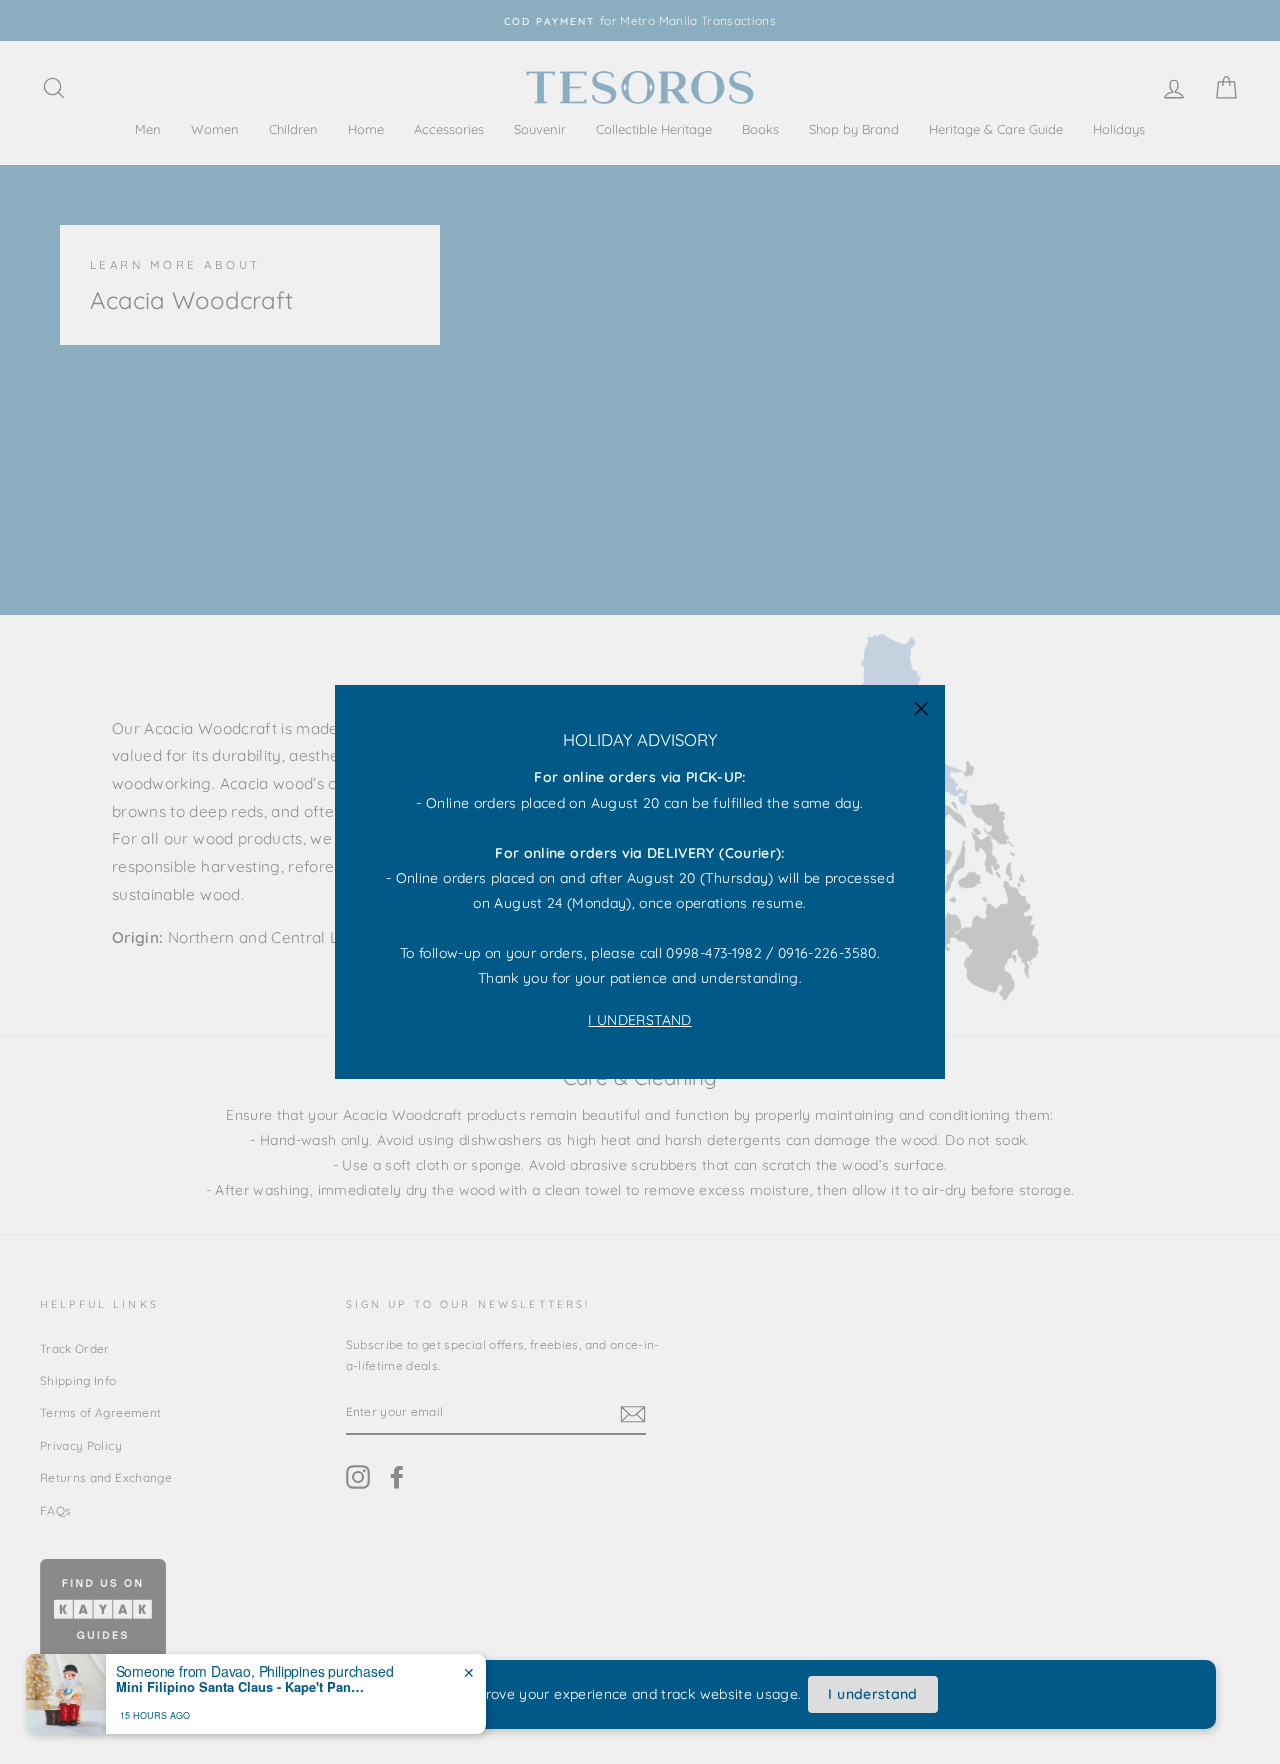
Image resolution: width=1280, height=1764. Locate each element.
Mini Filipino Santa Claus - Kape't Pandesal (241, 1687)
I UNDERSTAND (639, 1020)
